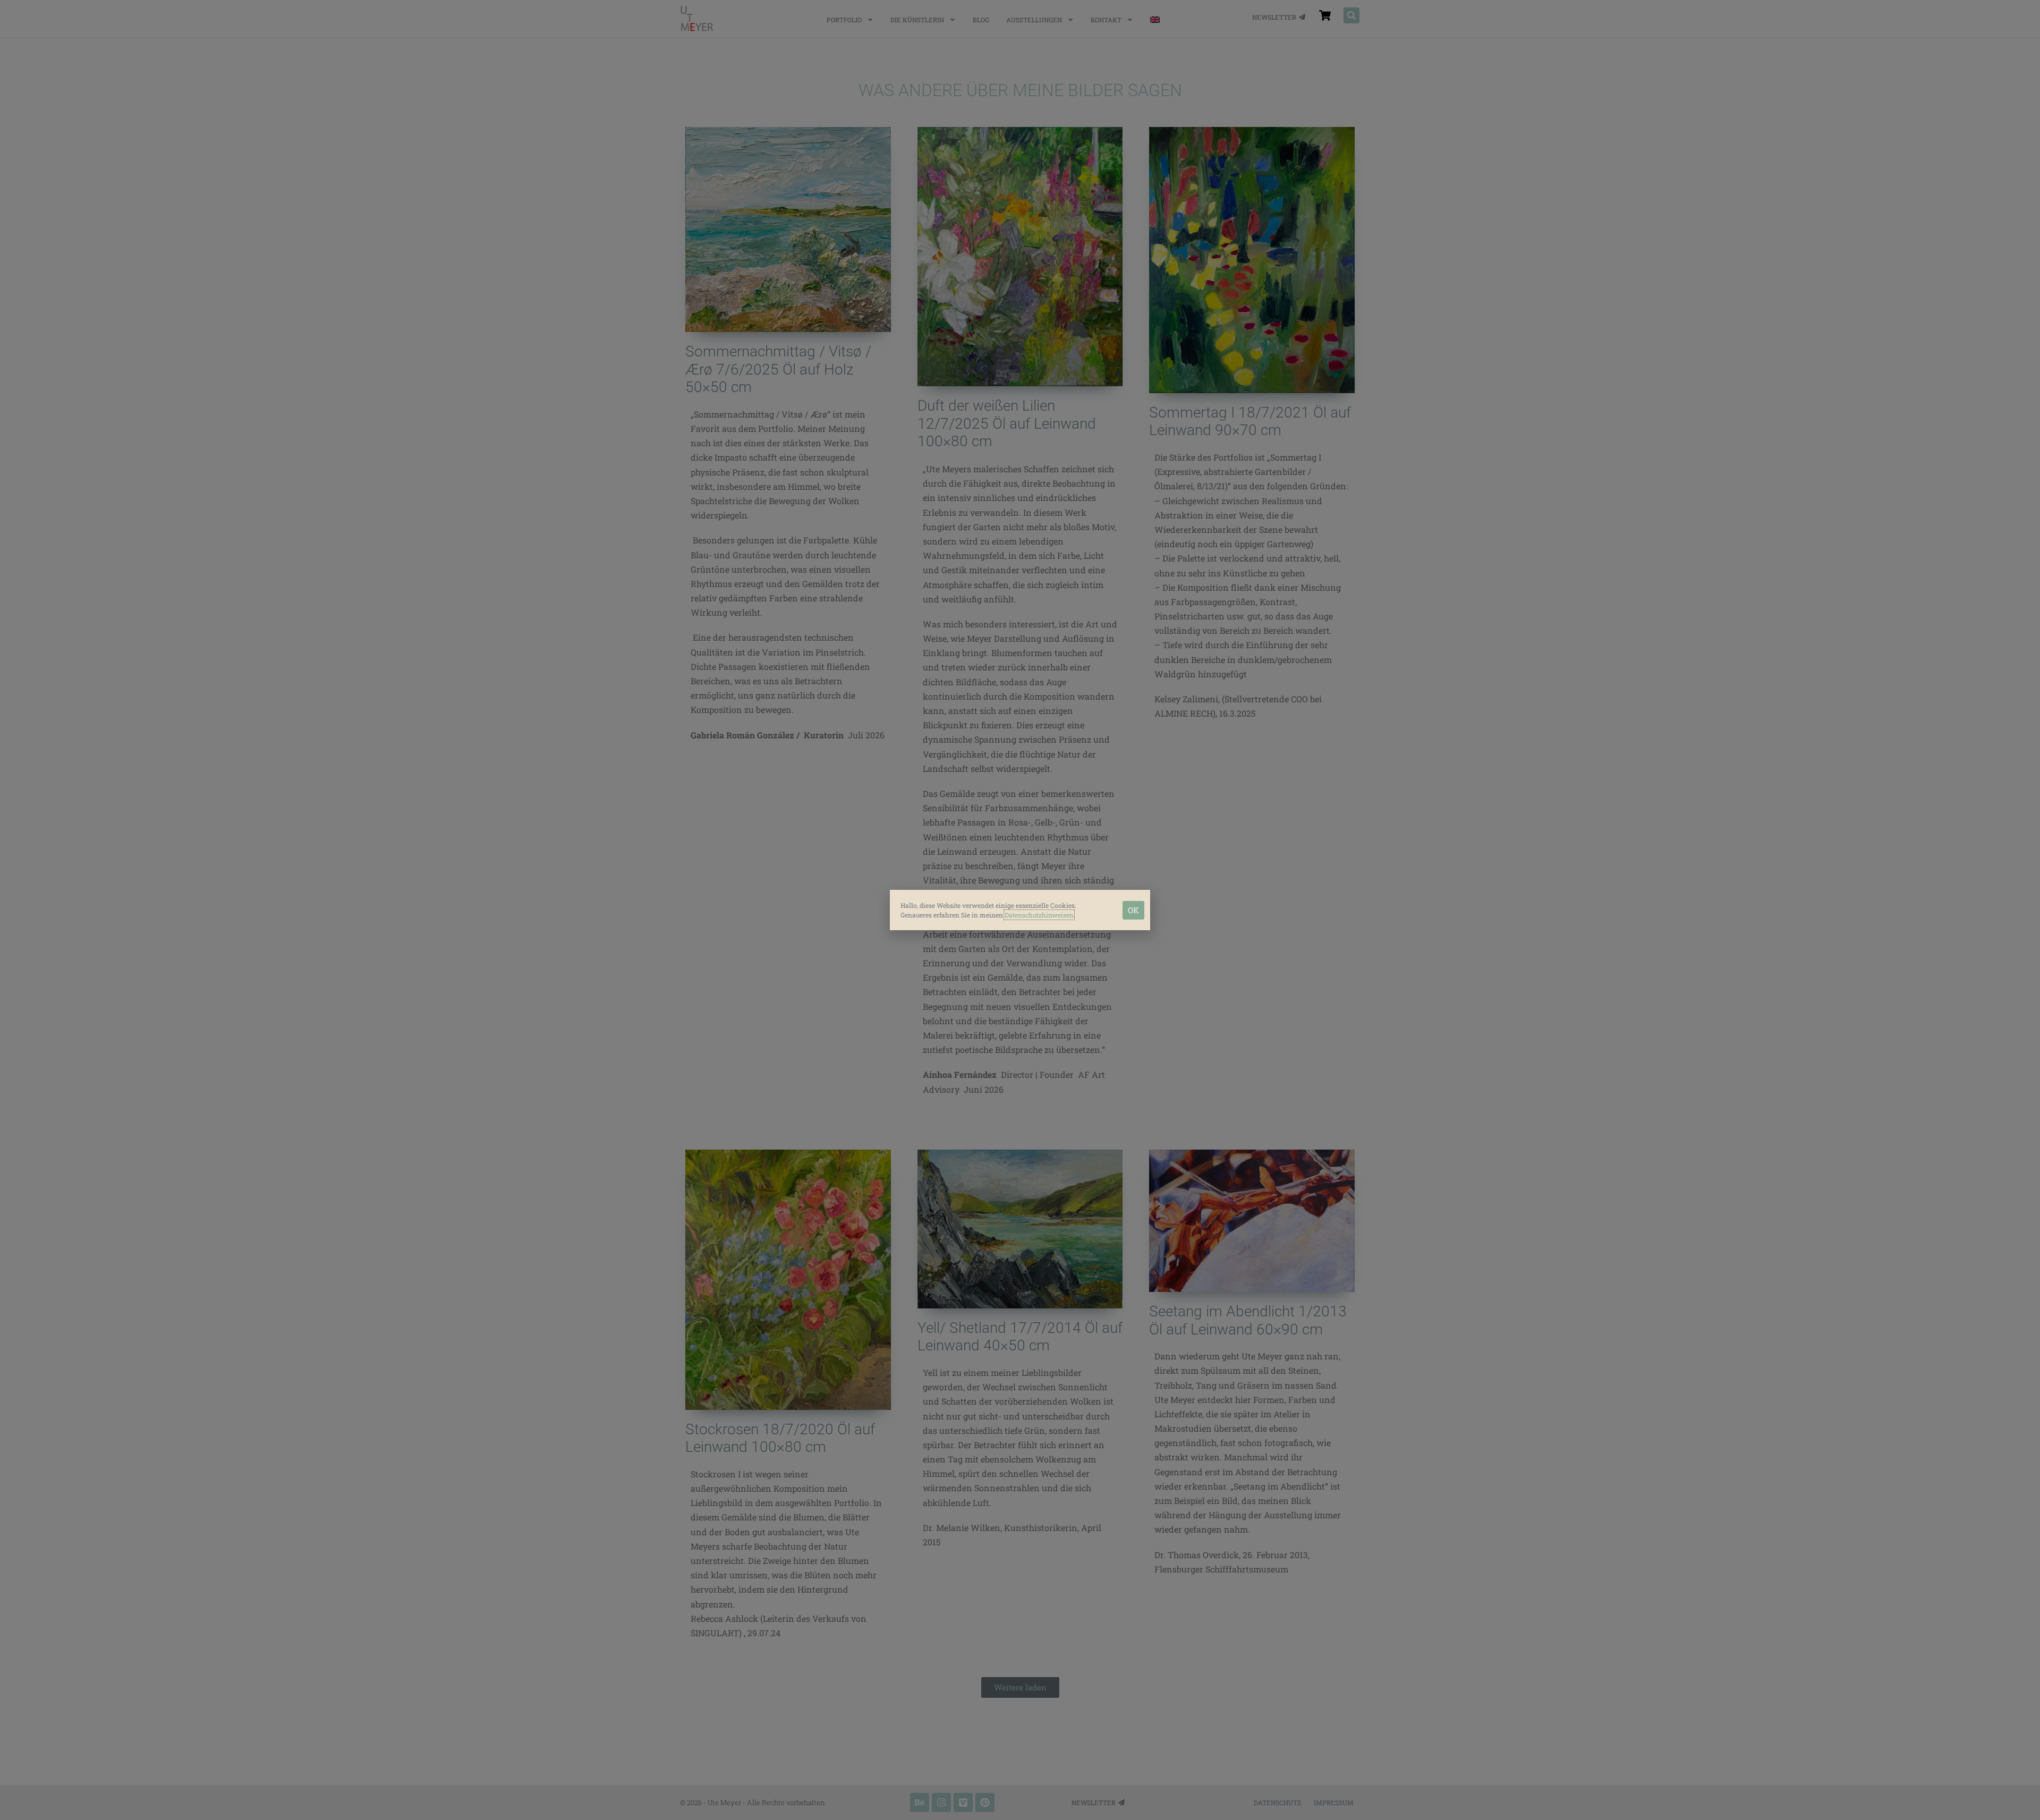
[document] (1020, 910)
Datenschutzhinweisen (1039, 915)
